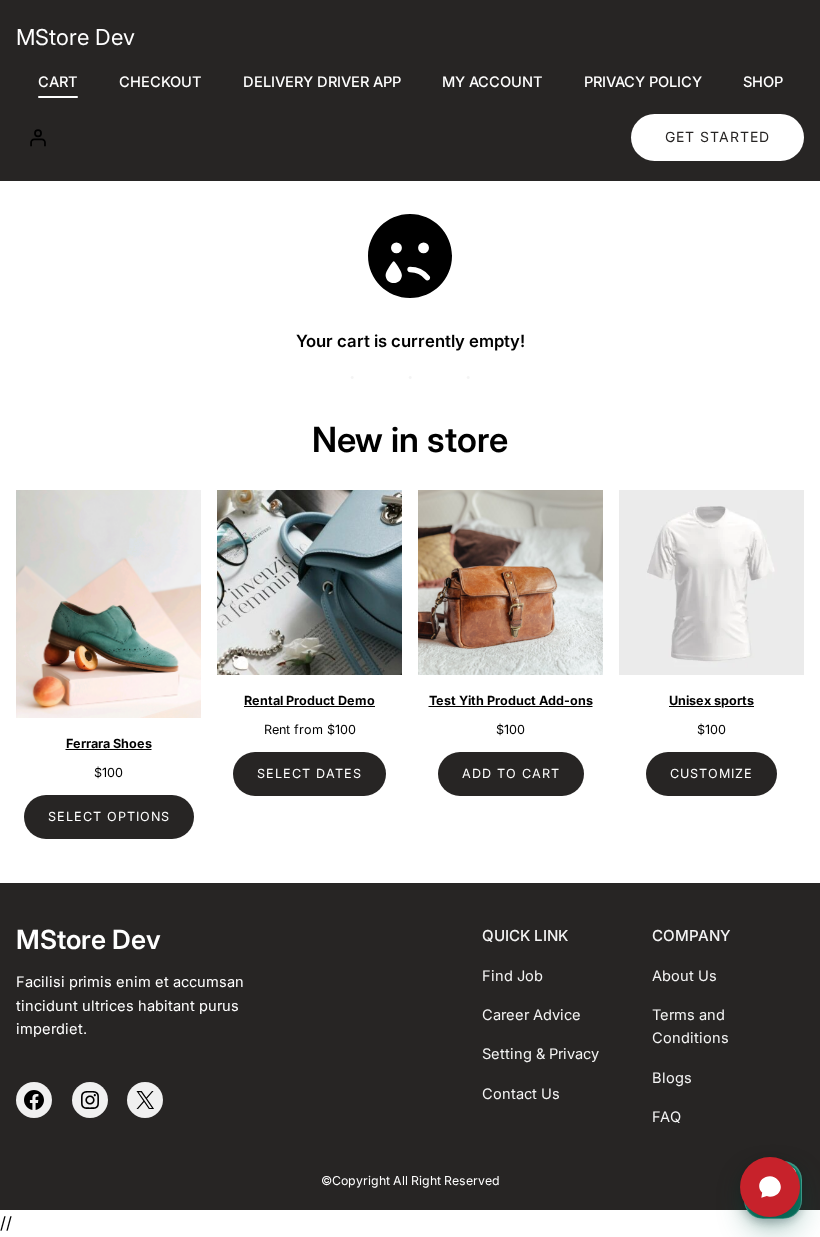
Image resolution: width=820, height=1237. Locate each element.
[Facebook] (34, 1100)
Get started (717, 136)
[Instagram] (90, 1100)
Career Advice (531, 1015)
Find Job (512, 976)
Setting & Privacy (540, 1054)
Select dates (309, 773)
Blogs (672, 1078)
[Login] (37, 137)
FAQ (666, 1117)
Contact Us (521, 1094)
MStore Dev (75, 37)
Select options (109, 816)
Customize (711, 773)
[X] (145, 1100)
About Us (684, 976)
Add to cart (511, 773)
